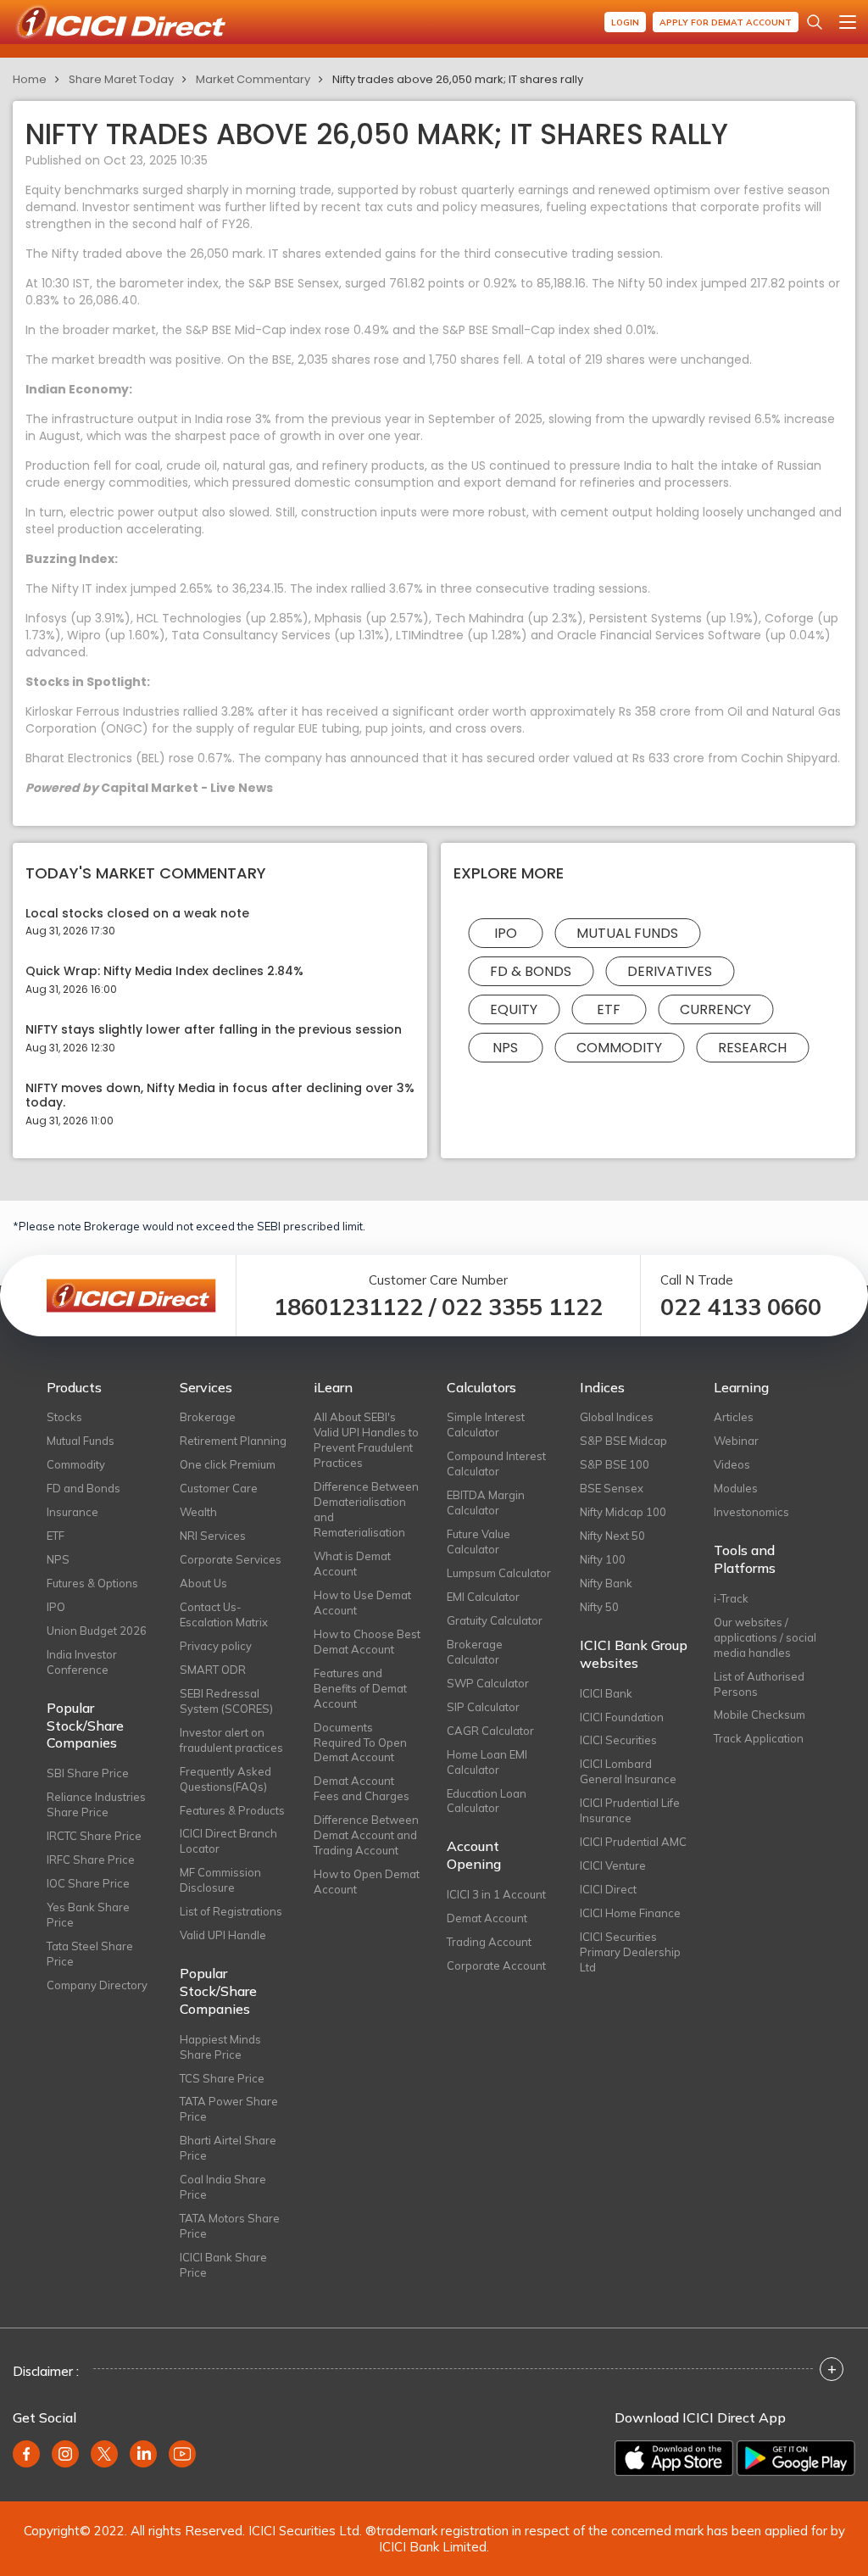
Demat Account (487, 1918)
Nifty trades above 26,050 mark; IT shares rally (458, 79)
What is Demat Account (352, 1564)
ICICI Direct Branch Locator (228, 1841)
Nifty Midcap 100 (623, 1512)
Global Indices (617, 1417)
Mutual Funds (627, 933)
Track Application (759, 1738)
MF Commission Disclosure (220, 1880)
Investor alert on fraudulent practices (231, 1740)
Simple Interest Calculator (486, 1425)
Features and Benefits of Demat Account (360, 1688)
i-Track (731, 1598)
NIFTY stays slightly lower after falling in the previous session (214, 1030)
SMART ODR (213, 1670)
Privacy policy (216, 1646)
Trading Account (489, 1942)
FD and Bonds (83, 1488)
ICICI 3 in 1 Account (496, 1894)
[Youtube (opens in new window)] (182, 2454)
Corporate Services (231, 1559)
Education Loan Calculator (487, 1801)
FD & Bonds (531, 971)
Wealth (198, 1512)
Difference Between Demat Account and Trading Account (366, 1835)
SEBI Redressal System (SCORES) (226, 1701)
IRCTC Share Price (94, 1836)
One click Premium (228, 1464)
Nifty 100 (603, 1559)
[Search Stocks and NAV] (815, 22)
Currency (715, 1009)
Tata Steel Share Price (90, 1954)
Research (752, 1048)
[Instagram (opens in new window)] (65, 2454)
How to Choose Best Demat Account (367, 1642)
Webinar (736, 1441)
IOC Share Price (88, 1883)
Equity (514, 1009)
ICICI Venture (613, 1865)
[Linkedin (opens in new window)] (143, 2454)
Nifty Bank (606, 1583)
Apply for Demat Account (726, 22)
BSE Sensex (612, 1488)
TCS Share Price (222, 2078)
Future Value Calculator (479, 1542)
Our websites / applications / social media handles (765, 1637)
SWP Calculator (488, 1683)
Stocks (64, 1417)
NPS (505, 1048)
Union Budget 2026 (97, 1631)
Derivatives (670, 971)
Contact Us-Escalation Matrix (224, 1614)
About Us (203, 1583)
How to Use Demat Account (362, 1603)
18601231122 (348, 1307)
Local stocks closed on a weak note (137, 914)
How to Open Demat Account (367, 1882)
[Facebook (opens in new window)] (26, 2454)
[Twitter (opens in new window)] (104, 2454)
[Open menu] (848, 22)
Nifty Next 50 (612, 1536)
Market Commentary (253, 79)
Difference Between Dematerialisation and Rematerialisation (366, 1509)
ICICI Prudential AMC (633, 1842)
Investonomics (751, 1512)
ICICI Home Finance (630, 1913)
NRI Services (213, 1536)
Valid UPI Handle (223, 1935)
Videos (732, 1464)
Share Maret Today (121, 79)
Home (30, 79)
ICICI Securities (618, 1740)
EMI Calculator (483, 1597)
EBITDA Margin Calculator (486, 1503)
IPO (506, 933)
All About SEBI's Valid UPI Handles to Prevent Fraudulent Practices (366, 1440)
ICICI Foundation (622, 1717)
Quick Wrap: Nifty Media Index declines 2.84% (164, 971)
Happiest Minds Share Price (220, 2047)
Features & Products (232, 1810)
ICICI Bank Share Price (223, 2265)
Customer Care (219, 1488)
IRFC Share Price (91, 1860)
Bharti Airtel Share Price (228, 2148)
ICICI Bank (606, 1693)
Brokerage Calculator (475, 1652)
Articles (734, 1417)
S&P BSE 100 (615, 1464)
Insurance (72, 1512)
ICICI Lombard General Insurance (628, 1771)
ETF (609, 1009)
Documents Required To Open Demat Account (360, 1742)
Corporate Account (496, 1965)
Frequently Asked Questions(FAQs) (225, 1779)
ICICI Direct (608, 1889)
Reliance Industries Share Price (96, 1804)
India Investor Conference (82, 1662)
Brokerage (208, 1417)
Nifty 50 (599, 1607)
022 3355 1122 (522, 1307)
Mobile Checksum (759, 1715)
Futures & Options (92, 1583)
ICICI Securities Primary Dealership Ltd (630, 1952)
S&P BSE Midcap (623, 1441)
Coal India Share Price (223, 2187)
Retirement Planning (233, 1441)
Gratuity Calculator (495, 1620)
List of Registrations (231, 1911)
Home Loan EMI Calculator (487, 1762)
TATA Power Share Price (229, 2109)
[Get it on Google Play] (796, 2458)
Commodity (619, 1048)
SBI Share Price (88, 1773)
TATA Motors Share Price (230, 2226)
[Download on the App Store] (674, 2458)
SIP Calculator (483, 1707)
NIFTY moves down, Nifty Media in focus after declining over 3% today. (220, 1096)
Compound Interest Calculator (496, 1464)
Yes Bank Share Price (88, 1915)
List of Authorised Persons (759, 1684)
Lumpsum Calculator (499, 1573)
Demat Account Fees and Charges (362, 1788)
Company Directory (97, 1985)
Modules (736, 1488)
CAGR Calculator (490, 1731)
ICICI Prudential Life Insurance (630, 1810)
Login (625, 22)
